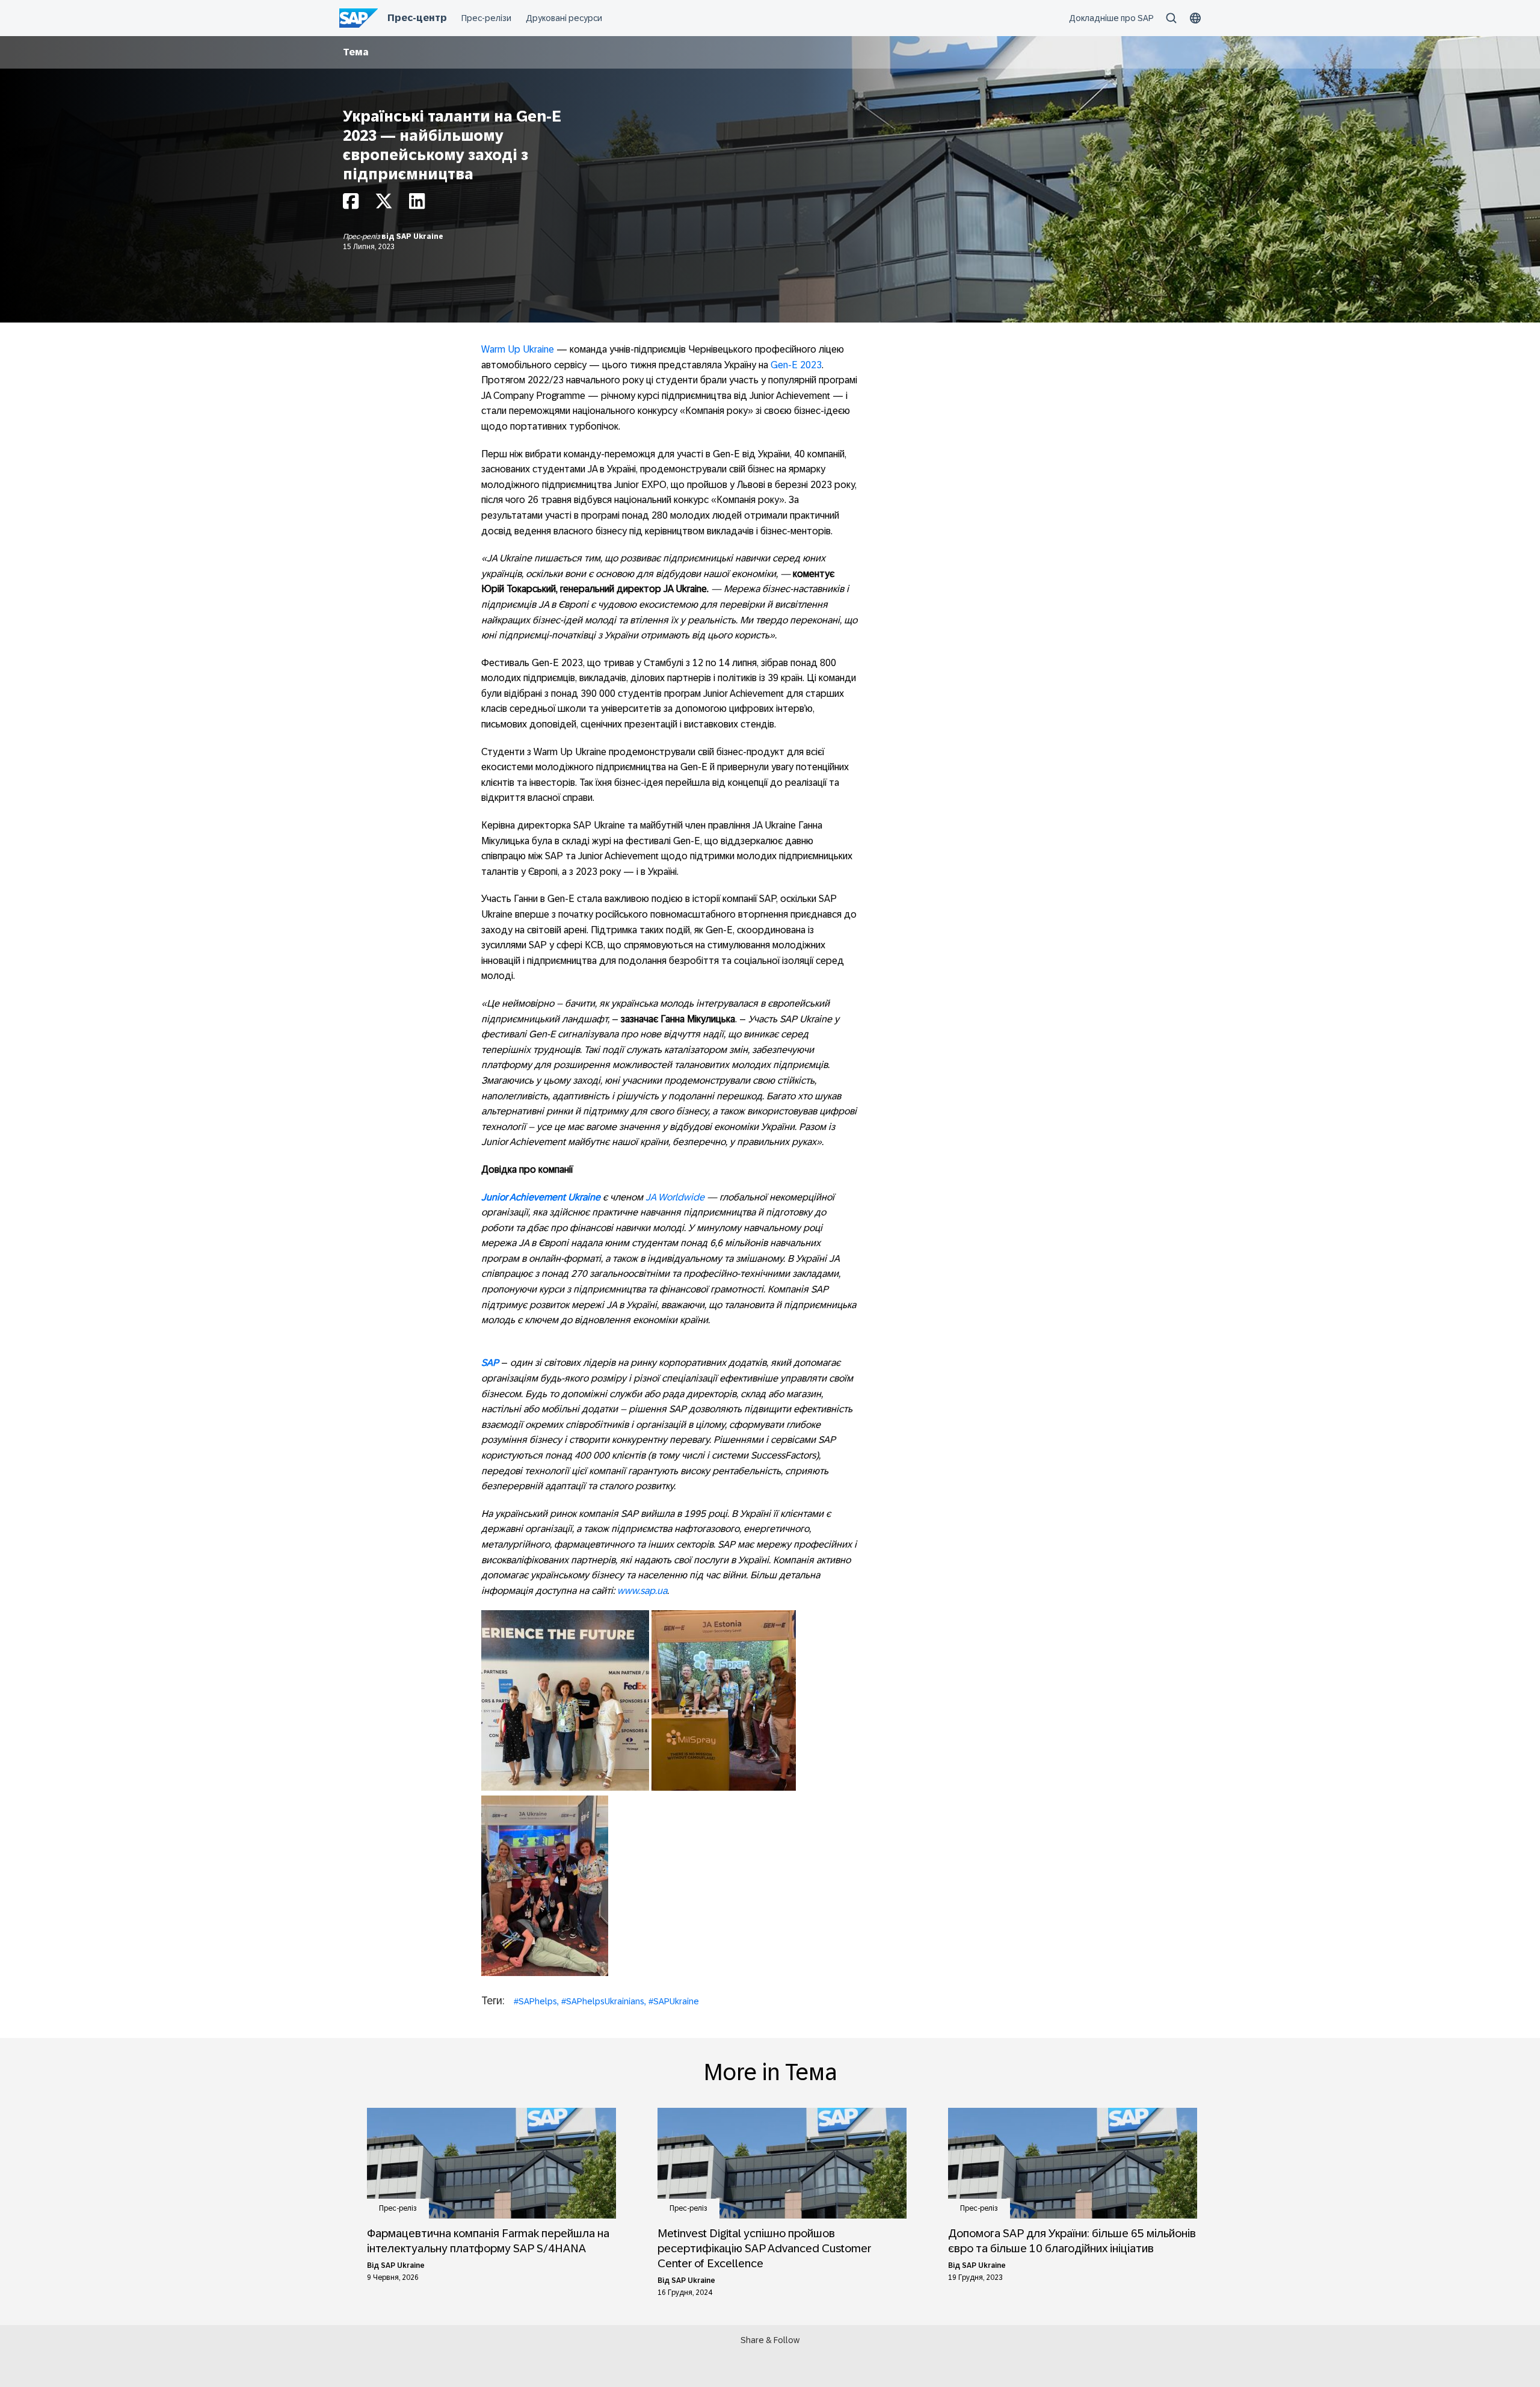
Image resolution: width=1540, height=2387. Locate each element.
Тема (356, 52)
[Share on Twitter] (384, 204)
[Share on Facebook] (351, 204)
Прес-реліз (362, 236)
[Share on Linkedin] (417, 204)
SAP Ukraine (420, 236)
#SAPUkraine (674, 2001)
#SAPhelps (535, 2001)
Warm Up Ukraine (518, 349)
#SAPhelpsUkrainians (603, 2001)
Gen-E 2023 (796, 365)
